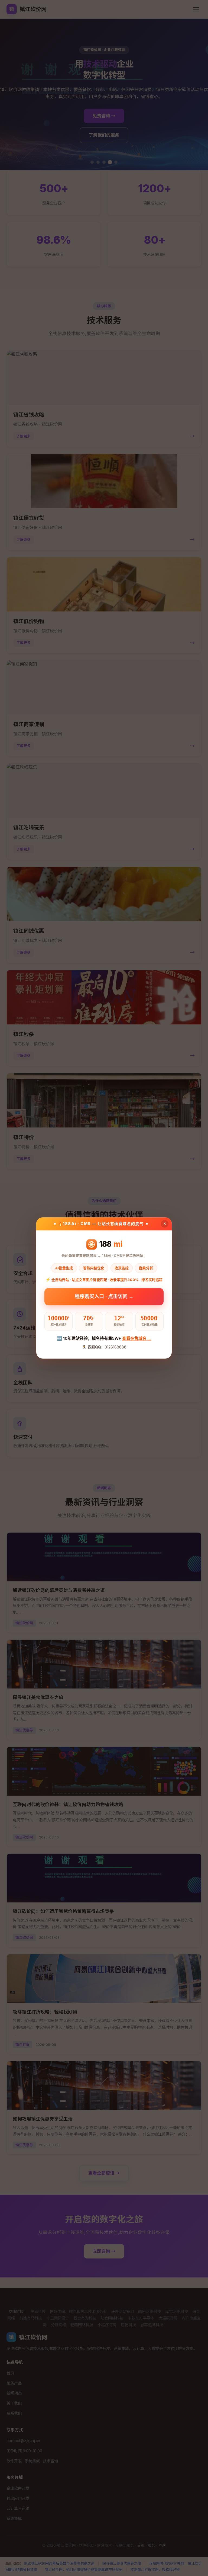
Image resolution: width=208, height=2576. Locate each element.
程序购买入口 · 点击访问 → (104, 1296)
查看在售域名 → (137, 1338)
